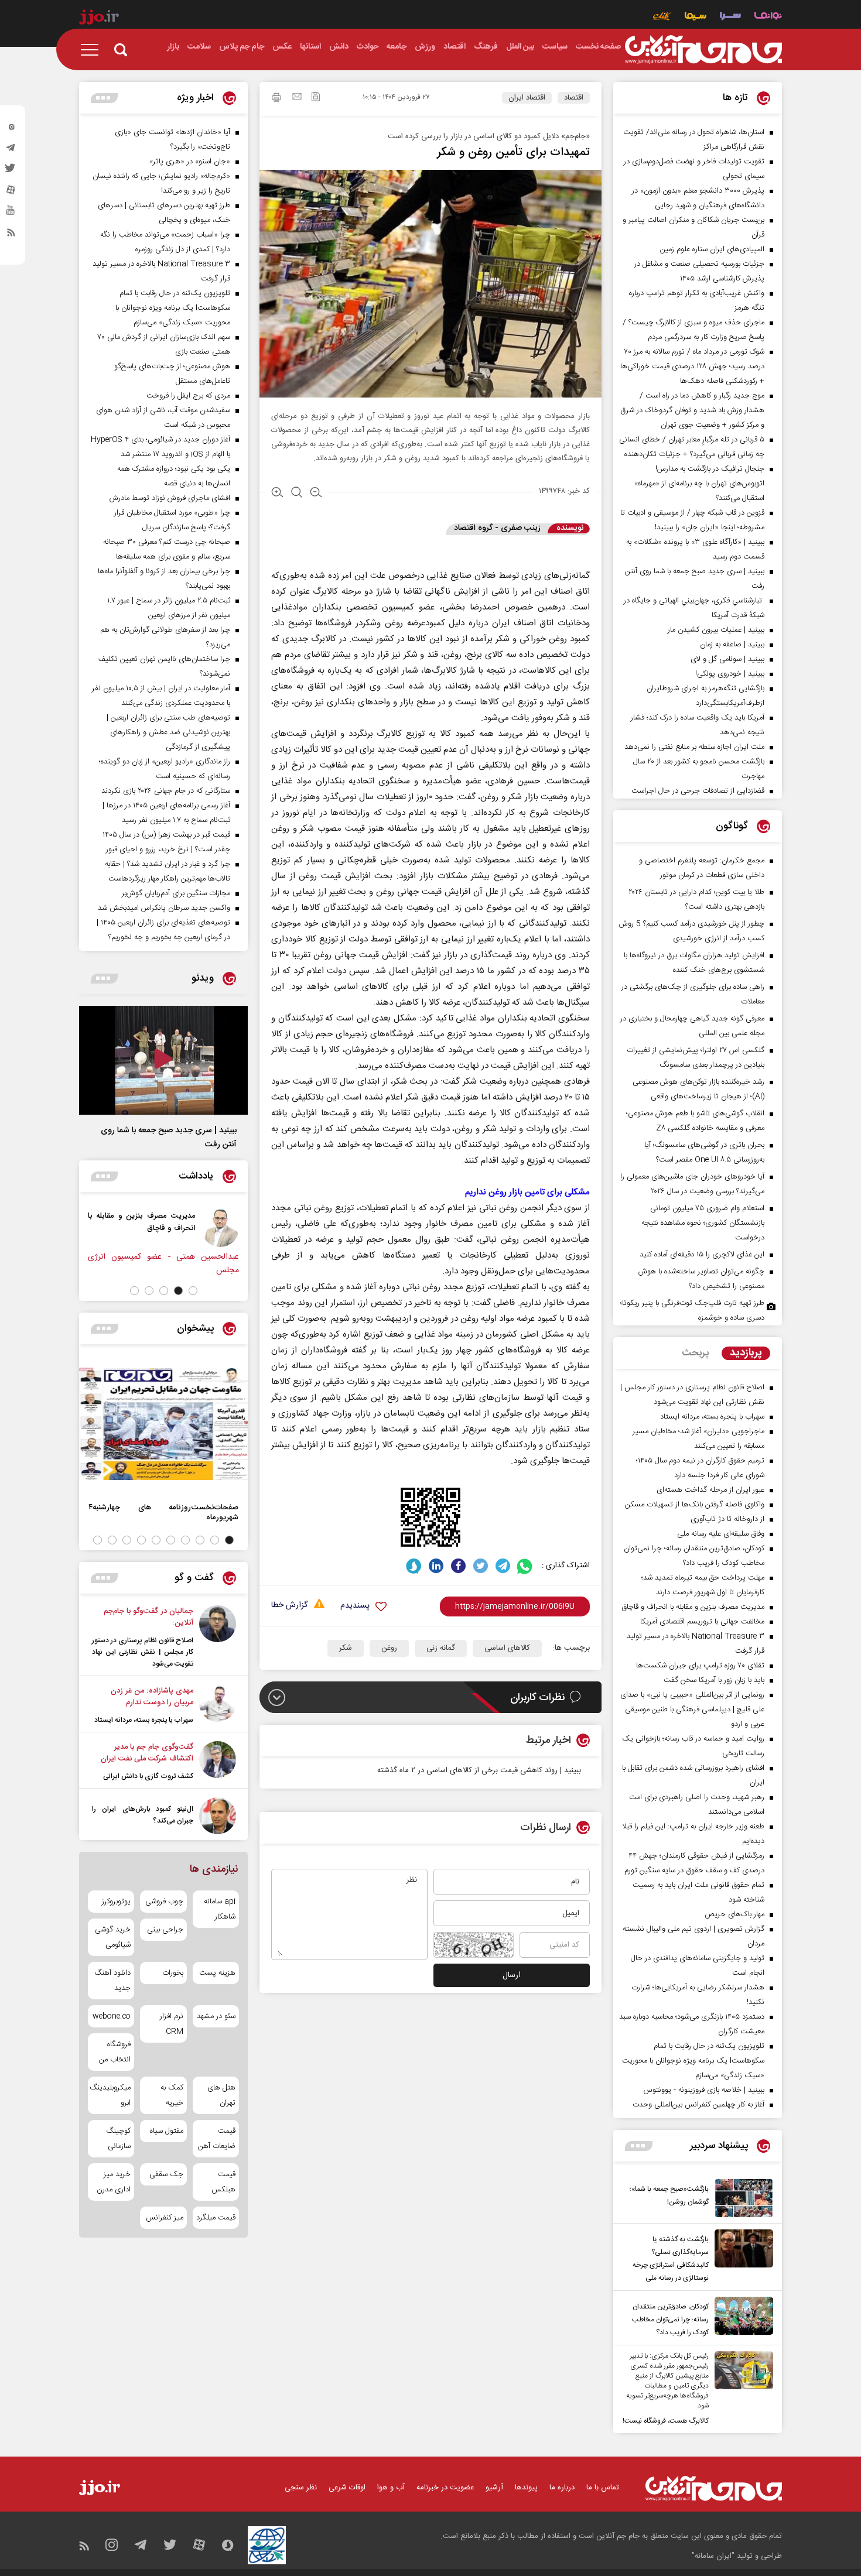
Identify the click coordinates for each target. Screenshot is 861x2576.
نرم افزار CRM (171, 2024)
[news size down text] (316, 494)
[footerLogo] (714, 2488)
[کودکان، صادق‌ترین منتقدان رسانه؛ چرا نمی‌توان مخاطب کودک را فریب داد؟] (741, 2318)
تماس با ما (603, 2488)
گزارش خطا (289, 1606)
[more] (639, 2146)
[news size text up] (277, 494)
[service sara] (730, 17)
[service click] (662, 17)
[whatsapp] (525, 1566)
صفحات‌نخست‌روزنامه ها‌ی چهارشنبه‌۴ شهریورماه (163, 1512)
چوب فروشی (164, 1902)
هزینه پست (217, 1973)
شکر (346, 1648)
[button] (193, 1291)
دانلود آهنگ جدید (112, 1981)
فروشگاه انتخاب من (115, 2052)
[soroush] (414, 1566)
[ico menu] (93, 50)
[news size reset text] (297, 494)
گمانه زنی (441, 1648)
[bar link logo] (99, 19)
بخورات (172, 1973)
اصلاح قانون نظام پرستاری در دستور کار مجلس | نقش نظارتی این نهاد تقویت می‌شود (143, 1652)
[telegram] (11, 150)
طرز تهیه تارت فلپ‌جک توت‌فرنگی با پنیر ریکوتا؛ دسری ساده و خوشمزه (692, 1311)
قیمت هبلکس (223, 2182)
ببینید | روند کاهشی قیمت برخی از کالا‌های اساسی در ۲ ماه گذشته (479, 1770)
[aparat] (11, 193)
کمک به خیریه (172, 2095)
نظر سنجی (301, 2488)
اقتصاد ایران (527, 98)
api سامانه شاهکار (220, 1909)
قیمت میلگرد (216, 2218)
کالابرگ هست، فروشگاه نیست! (666, 2421)
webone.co (112, 2016)
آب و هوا (391, 2488)
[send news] (297, 98)
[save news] (316, 98)
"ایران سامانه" (713, 2556)
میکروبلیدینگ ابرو (111, 2095)
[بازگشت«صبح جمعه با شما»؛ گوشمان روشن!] (741, 2198)
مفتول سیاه (166, 2131)
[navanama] (768, 17)
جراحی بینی (165, 1930)
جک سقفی (166, 2174)
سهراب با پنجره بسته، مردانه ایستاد (144, 1720)
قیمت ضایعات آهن (217, 2139)
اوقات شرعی (347, 2488)
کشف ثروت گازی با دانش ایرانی (148, 1776)
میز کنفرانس (164, 2218)
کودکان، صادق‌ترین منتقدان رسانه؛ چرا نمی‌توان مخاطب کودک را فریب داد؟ (670, 2320)
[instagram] (11, 129)
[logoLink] (703, 50)
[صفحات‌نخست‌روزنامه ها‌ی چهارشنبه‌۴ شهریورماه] (163, 1424)
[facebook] (458, 1566)
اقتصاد (574, 98)
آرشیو (494, 2488)
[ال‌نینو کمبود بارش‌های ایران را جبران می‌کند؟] (218, 1816)
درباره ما (562, 2488)
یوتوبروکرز (116, 1902)
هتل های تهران (221, 2095)
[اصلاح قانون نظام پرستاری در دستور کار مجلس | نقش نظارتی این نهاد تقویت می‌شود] (218, 1638)
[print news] (276, 99)
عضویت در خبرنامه (445, 2488)
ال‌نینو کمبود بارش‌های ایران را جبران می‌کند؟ (143, 1815)
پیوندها (526, 2488)
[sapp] (11, 214)
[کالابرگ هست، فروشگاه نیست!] (741, 2389)
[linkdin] (436, 1566)
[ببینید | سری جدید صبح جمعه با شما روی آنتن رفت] (163, 1060)
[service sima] (696, 17)
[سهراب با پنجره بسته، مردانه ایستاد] (218, 1705)
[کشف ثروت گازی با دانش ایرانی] (218, 1762)
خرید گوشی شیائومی (113, 1937)
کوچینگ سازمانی (118, 2139)
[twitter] (11, 172)
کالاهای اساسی (507, 1648)
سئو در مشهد (216, 2016)
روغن (389, 1648)
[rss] (11, 235)
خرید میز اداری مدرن (114, 2182)
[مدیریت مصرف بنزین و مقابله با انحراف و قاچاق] (220, 1228)
